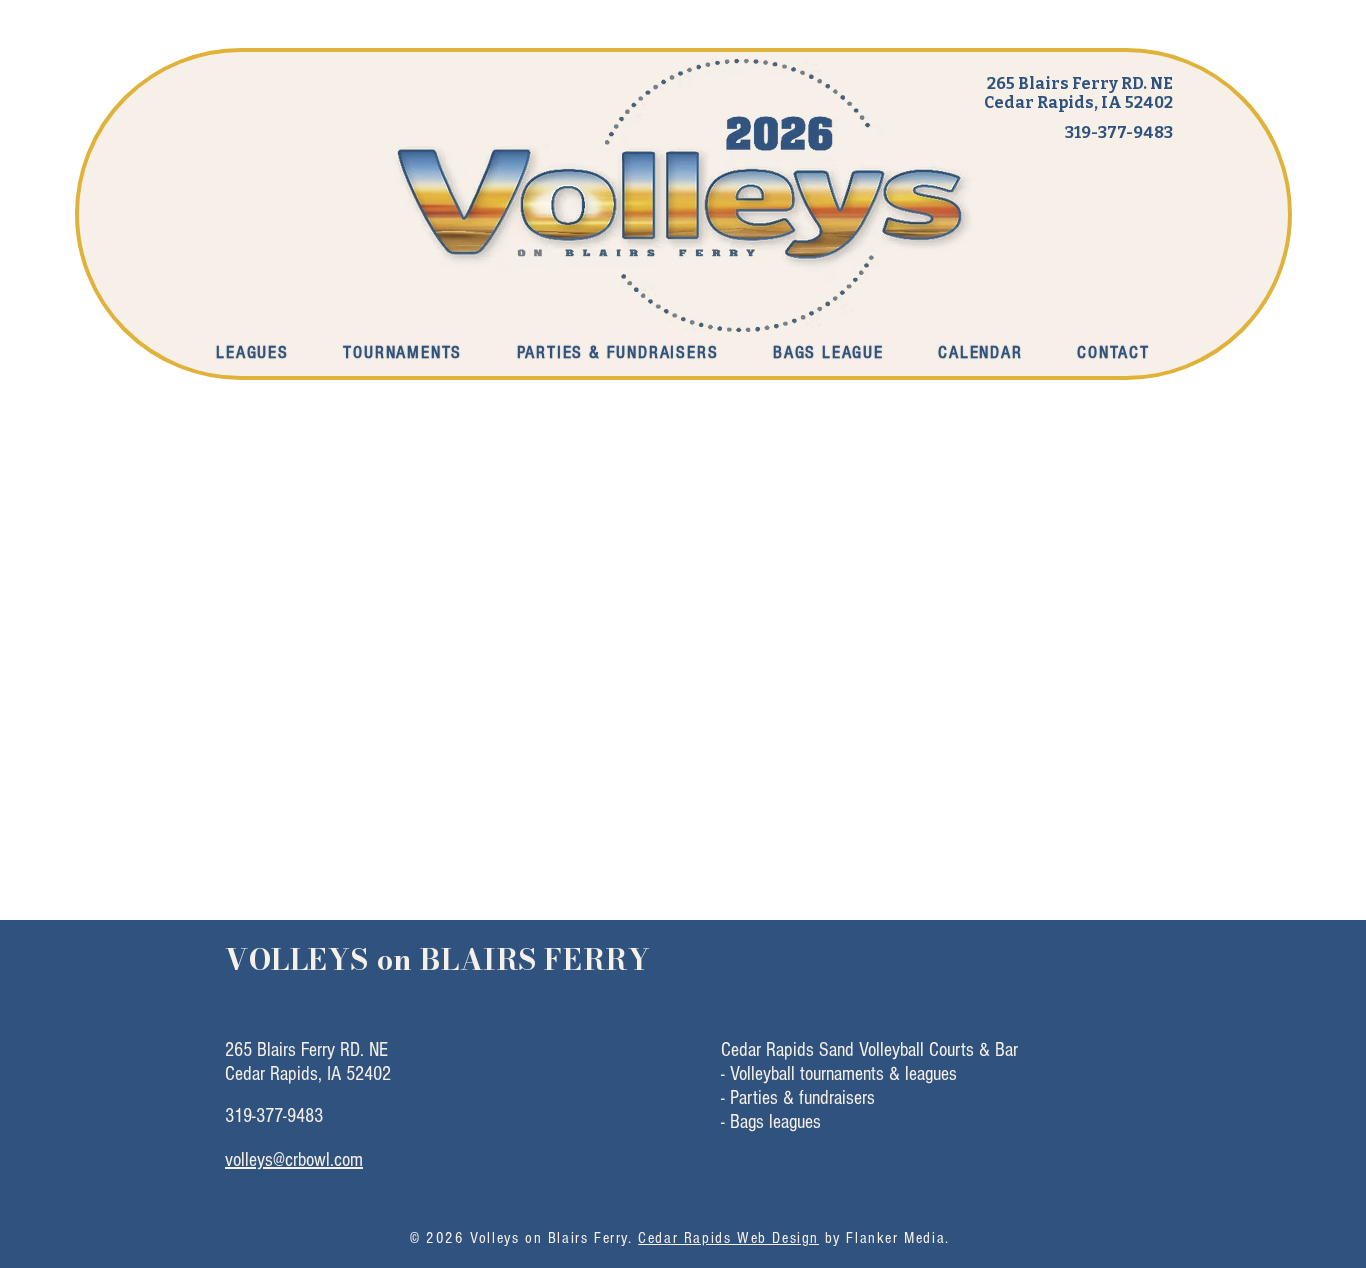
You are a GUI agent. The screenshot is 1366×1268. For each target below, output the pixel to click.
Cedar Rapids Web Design (728, 1238)
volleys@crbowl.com (294, 1160)
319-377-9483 (1119, 132)
